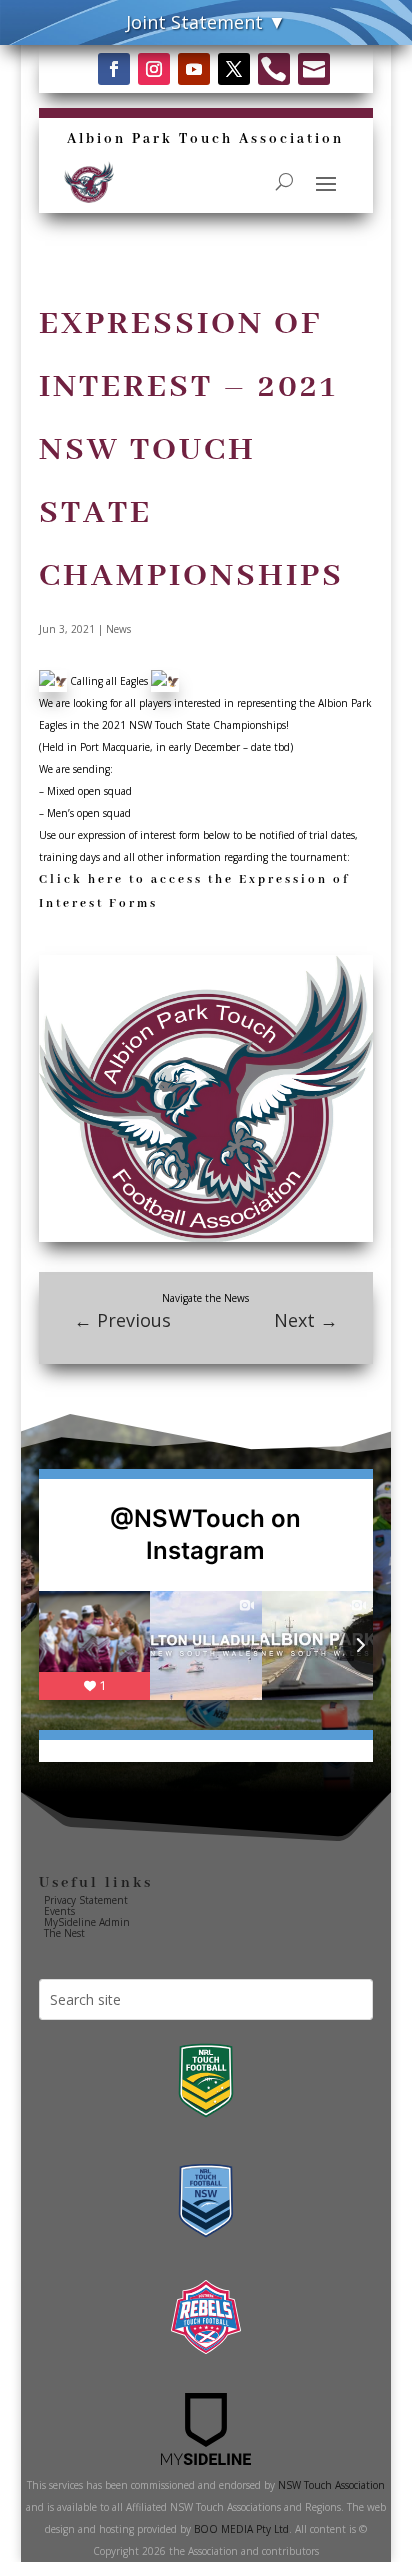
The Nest (64, 1933)
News (118, 629)
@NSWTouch (187, 1518)
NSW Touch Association (331, 2485)
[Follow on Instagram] (154, 69)
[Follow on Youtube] (194, 69)
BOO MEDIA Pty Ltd (241, 2529)
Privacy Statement (86, 1900)
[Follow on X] (234, 69)
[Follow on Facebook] (114, 69)
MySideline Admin (87, 1922)
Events (59, 1911)
